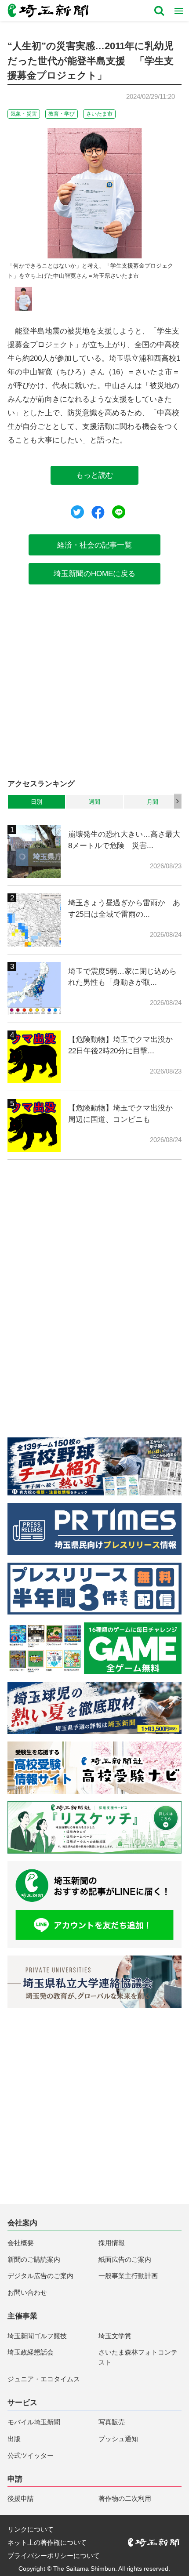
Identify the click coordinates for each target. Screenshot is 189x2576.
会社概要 (21, 2243)
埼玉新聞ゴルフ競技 (37, 2336)
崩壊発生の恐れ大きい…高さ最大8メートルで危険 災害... (124, 840)
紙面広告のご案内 (125, 2259)
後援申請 (21, 2498)
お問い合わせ (27, 2292)
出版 (14, 2439)
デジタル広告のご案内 (40, 2276)
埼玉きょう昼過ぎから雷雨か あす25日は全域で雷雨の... (124, 908)
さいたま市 (99, 114)
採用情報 (112, 2243)
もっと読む (95, 475)
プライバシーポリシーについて (54, 2556)
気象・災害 (24, 114)
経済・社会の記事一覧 (94, 545)
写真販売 (112, 2422)
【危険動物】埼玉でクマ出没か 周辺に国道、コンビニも (124, 1114)
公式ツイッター (31, 2455)
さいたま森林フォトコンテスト (138, 2357)
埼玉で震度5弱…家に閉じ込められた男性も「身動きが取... (122, 977)
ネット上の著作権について (47, 2542)
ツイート (77, 512)
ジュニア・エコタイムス (44, 2379)
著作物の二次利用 (125, 2498)
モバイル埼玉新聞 (34, 2422)
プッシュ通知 (118, 2439)
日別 (36, 802)
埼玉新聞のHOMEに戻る (94, 573)
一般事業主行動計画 (128, 2276)
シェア (98, 512)
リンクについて (31, 2529)
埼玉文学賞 (115, 2336)
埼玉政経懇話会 (31, 2352)
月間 (153, 802)
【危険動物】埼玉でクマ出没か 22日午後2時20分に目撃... (124, 1045)
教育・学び (62, 114)
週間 (94, 802)
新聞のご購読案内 (34, 2259)
